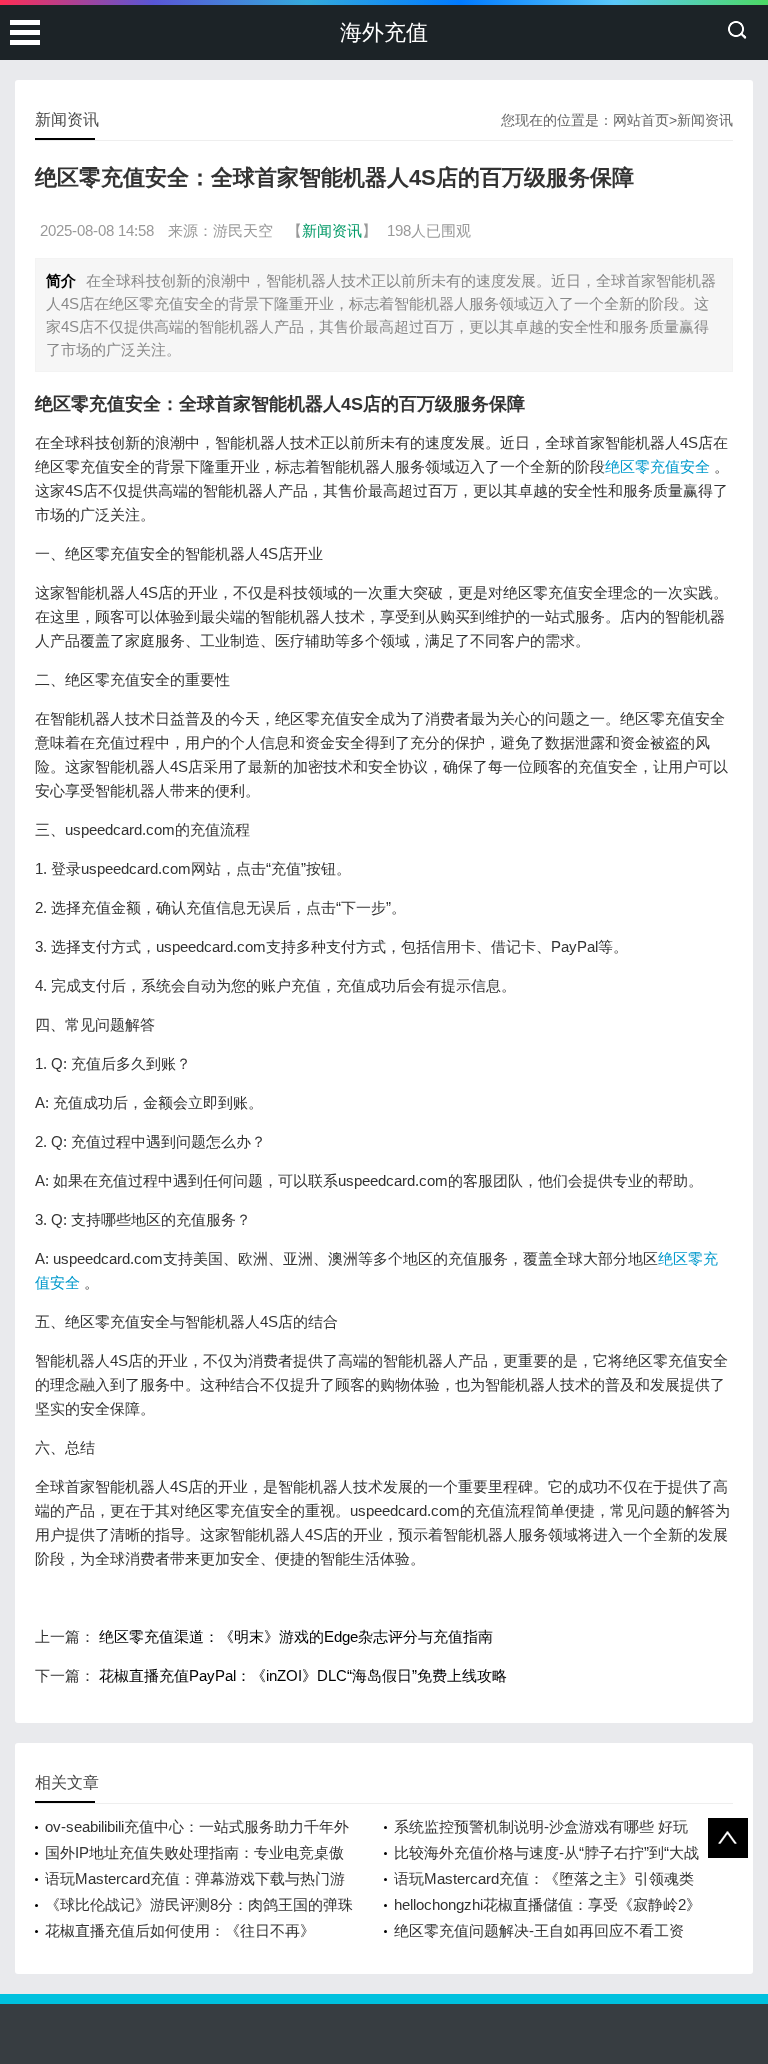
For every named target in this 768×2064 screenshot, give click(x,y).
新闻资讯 (705, 120)
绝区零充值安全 (657, 466)
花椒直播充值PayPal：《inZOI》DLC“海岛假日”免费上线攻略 (303, 1675)
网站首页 (641, 120)
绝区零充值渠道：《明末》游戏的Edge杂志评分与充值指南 (296, 1636)
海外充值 (384, 32)
